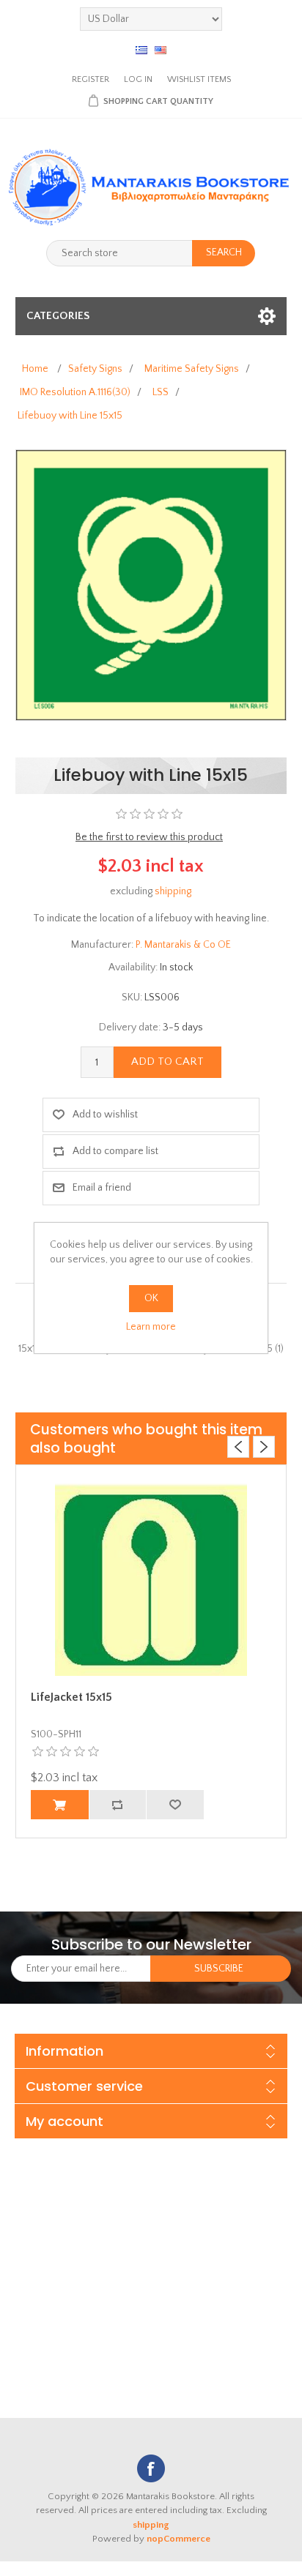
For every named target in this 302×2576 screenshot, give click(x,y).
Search (224, 252)
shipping (173, 891)
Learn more (151, 1327)
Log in (138, 79)
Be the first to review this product (149, 837)
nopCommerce (178, 2539)
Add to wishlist (105, 1115)
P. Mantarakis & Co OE (183, 945)
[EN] (161, 50)
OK (151, 1298)
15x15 (30, 1349)
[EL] (141, 50)
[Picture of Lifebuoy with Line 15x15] (151, 585)
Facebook (151, 2468)
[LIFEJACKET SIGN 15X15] (151, 1580)
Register (91, 79)
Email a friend (102, 1188)
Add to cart (167, 1062)
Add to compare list (115, 1151)
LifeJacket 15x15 (71, 1697)
